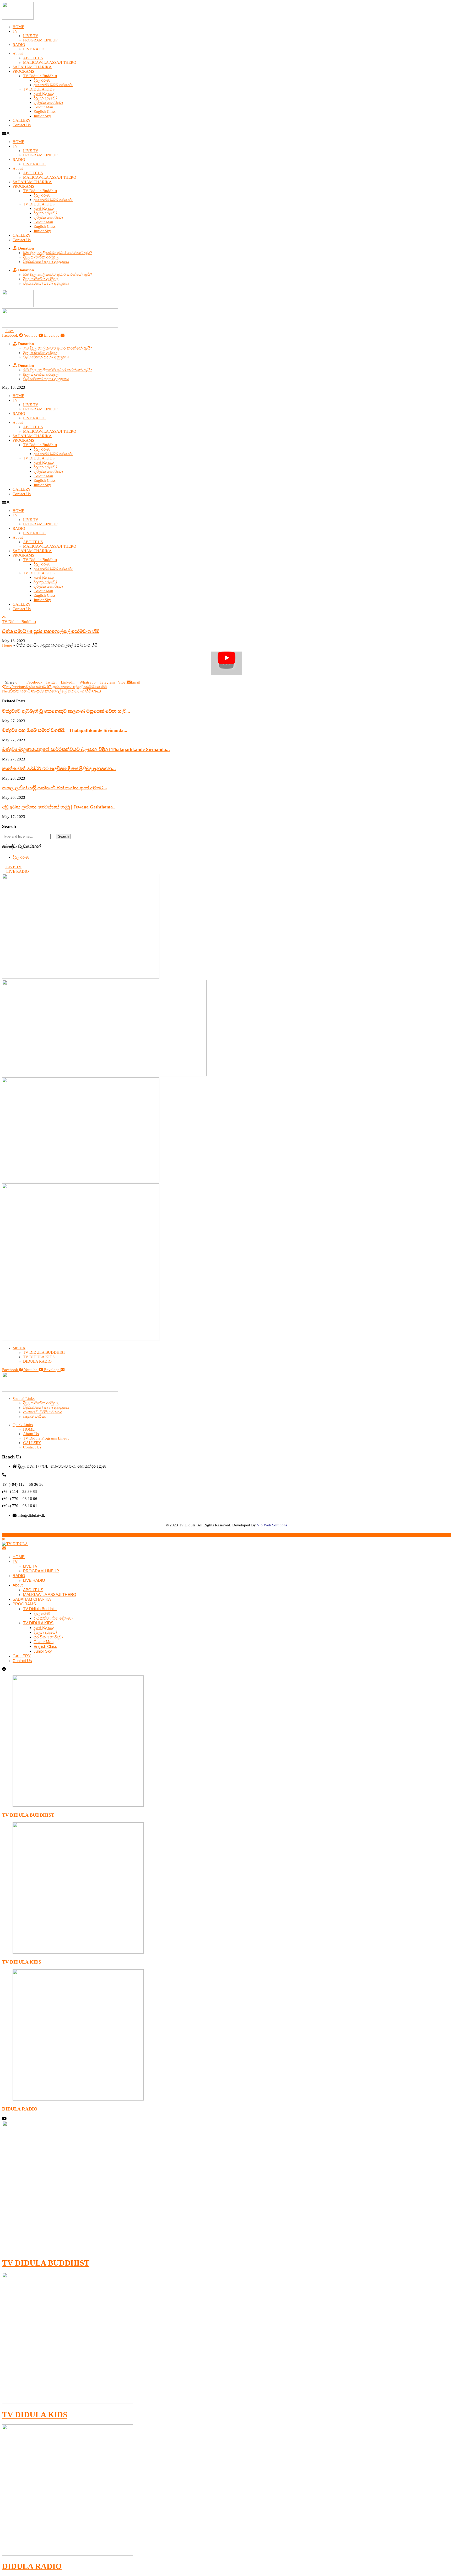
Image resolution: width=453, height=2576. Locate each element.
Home (7, 645)
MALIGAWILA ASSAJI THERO (50, 62)
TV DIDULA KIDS (39, 89)
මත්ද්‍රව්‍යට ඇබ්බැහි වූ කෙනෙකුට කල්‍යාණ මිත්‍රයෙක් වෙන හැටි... (66, 711)
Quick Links (23, 1425)
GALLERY (22, 120)
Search (63, 836)
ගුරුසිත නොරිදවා (48, 103)
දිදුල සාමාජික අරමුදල (41, 257)
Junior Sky (42, 116)
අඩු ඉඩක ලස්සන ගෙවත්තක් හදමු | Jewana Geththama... (59, 807)
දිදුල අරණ (42, 80)
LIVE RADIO (34, 49)
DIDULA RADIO (20, 2109)
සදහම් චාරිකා (35, 1416)
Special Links (24, 1399)
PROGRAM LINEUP (40, 40)
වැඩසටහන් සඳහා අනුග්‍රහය (46, 262)
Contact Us (22, 125)
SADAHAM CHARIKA (32, 67)
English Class (45, 112)
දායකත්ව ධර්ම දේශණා (53, 85)
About (18, 54)
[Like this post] (20, 682)
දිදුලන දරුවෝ (45, 98)
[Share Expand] (142, 682)
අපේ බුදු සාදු (44, 94)
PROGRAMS (23, 71)
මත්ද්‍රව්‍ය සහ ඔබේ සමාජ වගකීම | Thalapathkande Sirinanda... (65, 730)
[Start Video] (226, 664)
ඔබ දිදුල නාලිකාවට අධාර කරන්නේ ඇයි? (58, 253)
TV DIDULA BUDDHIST (28, 1815)
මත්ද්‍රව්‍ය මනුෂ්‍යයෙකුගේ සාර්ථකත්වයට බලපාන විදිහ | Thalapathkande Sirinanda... (86, 749)
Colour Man (43, 107)
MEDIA (19, 1348)
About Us (31, 1434)
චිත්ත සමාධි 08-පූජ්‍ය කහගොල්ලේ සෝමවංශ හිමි (51, 631)
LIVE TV (31, 36)
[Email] (4, 1548)
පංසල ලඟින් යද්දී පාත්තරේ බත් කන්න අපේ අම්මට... (55, 788)
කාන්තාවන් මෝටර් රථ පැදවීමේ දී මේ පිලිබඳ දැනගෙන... (59, 769)
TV (15, 31)
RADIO (19, 45)
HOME (18, 27)
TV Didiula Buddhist (40, 76)
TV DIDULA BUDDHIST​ (46, 2263)
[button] (226, 133)
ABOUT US (33, 58)
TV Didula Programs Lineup (46, 1438)
